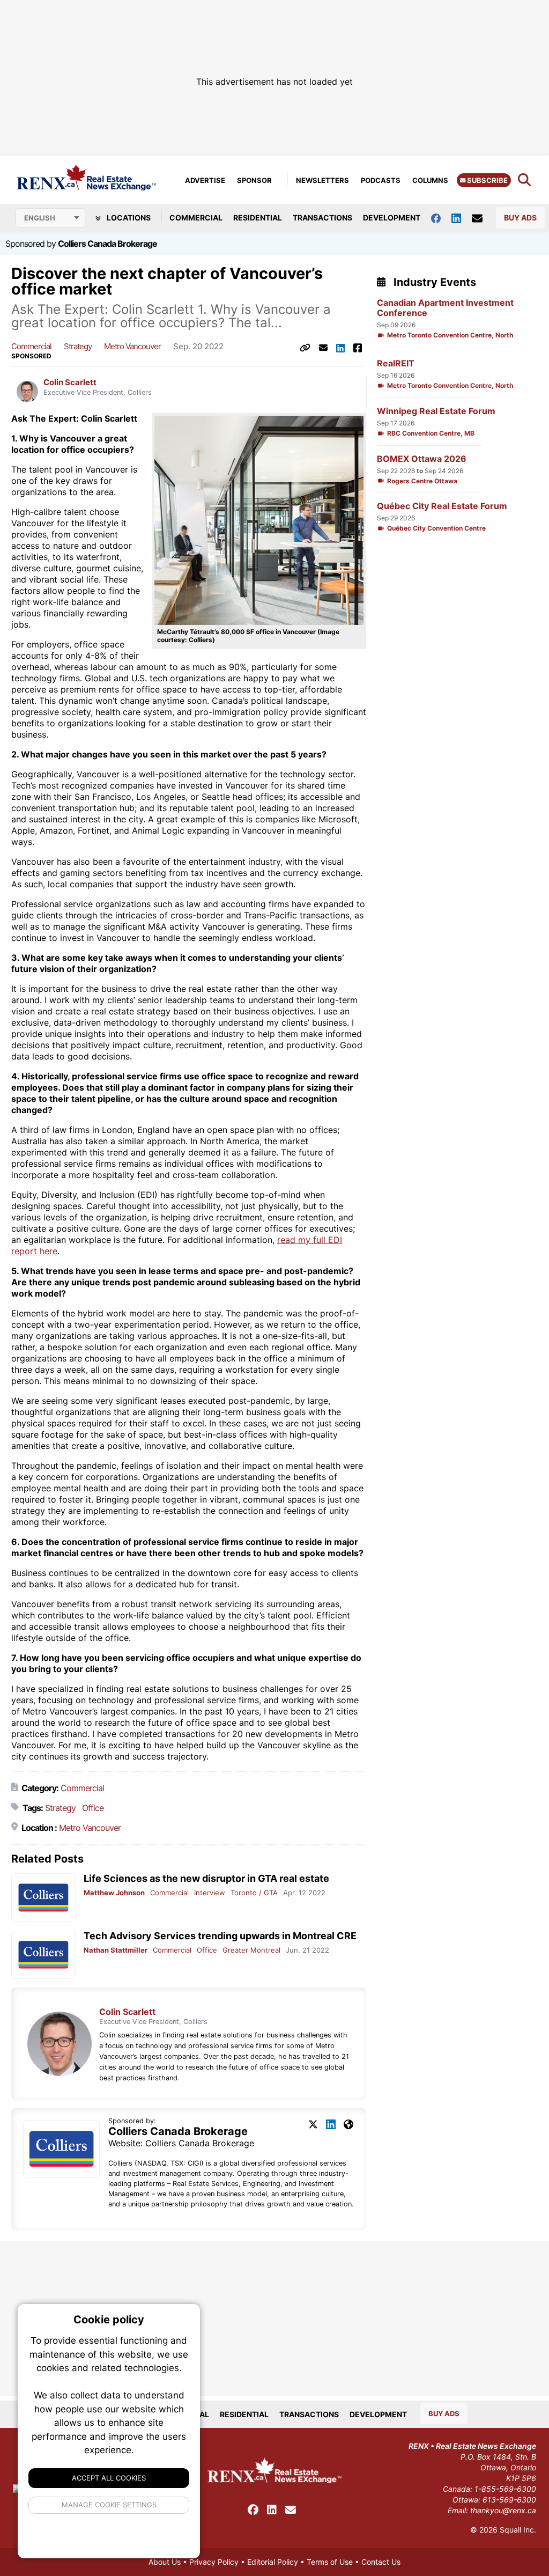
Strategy (78, 346)
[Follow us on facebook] (441, 218)
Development (392, 218)
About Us (165, 2562)
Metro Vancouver (132, 346)
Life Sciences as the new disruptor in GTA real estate (206, 1878)
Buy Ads (520, 218)
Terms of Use (330, 2562)
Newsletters (322, 180)
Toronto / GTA (254, 1893)
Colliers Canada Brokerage (107, 244)
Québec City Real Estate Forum (442, 506)
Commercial (196, 218)
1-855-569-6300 (505, 2489)
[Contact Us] (483, 218)
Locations (128, 218)
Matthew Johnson (114, 1893)
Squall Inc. (518, 2530)
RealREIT (396, 363)
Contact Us (381, 2562)
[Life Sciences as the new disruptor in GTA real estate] (43, 1898)
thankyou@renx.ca (503, 2510)
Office (93, 1808)
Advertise (205, 180)
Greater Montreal (251, 1950)
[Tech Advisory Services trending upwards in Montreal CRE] (43, 1955)
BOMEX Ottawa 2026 (422, 459)
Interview (210, 1893)
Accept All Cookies (109, 2478)
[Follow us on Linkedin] (462, 218)
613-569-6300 (509, 2500)
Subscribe (487, 180)
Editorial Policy (273, 2562)
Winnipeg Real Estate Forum (436, 411)
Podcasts (381, 180)
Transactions (322, 218)
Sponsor (254, 180)
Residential (258, 218)
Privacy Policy (214, 2562)
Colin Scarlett (70, 382)
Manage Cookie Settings (109, 2505)
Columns (430, 180)
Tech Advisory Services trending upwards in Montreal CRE (220, 1936)
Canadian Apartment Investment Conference (445, 308)
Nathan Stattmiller (116, 1950)
